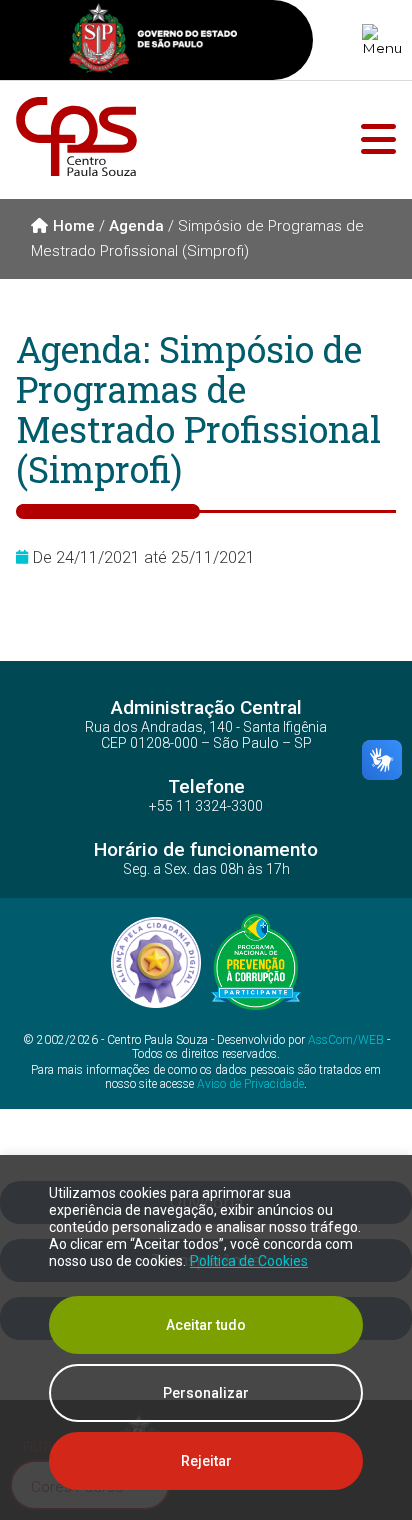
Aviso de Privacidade (250, 1084)
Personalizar (206, 1393)
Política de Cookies (249, 1261)
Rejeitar (206, 1461)
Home (74, 226)
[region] (206, 1337)
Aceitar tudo (206, 1325)
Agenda (136, 226)
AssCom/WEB (346, 1040)
